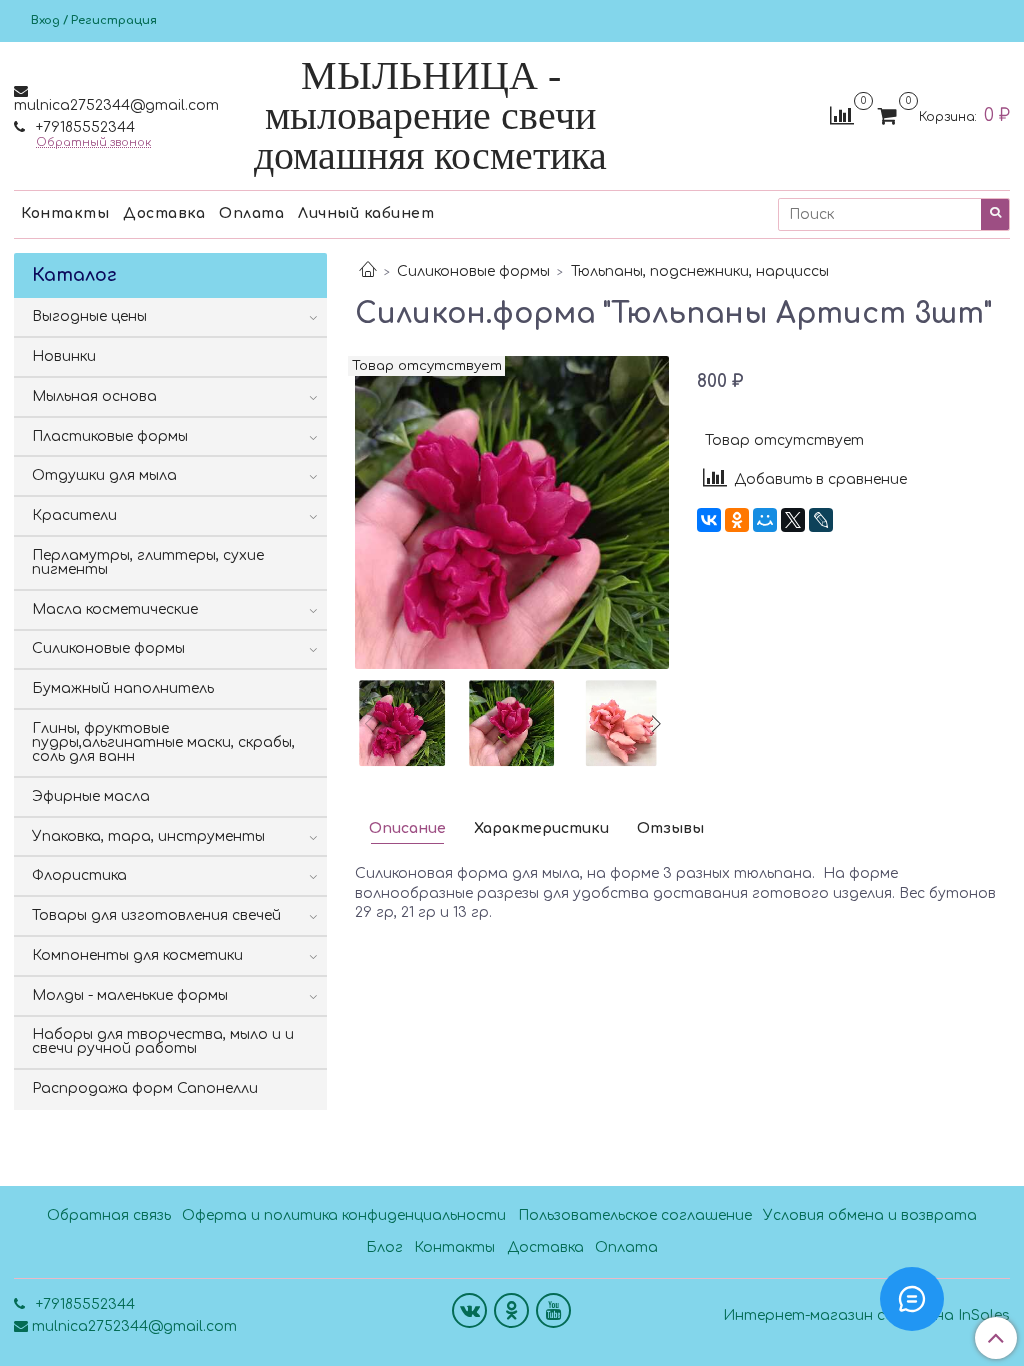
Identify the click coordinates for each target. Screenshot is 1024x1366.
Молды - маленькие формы (130, 995)
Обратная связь (109, 1215)
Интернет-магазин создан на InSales (866, 1316)
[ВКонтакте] (709, 520)
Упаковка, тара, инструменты (148, 836)
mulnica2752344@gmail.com (116, 105)
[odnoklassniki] (511, 1310)
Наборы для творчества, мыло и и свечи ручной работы (163, 1041)
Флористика (79, 875)
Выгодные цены (89, 316)
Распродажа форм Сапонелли (145, 1088)
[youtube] (553, 1310)
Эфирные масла (91, 796)
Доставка (164, 213)
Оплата (251, 213)
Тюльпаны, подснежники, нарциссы (700, 271)
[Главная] (368, 271)
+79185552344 (83, 127)
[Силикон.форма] (511, 511)
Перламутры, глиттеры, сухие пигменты (148, 562)
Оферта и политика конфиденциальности (344, 1215)
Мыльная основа (94, 396)
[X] (793, 520)
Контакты (65, 213)
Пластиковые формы (110, 436)
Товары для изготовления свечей (156, 915)
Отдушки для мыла (104, 475)
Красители (74, 515)
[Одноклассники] (737, 520)
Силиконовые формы (473, 271)
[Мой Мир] (765, 520)
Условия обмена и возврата (870, 1215)
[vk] (469, 1310)
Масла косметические (115, 609)
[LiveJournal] (821, 520)
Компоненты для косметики (137, 955)
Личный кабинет (366, 213)
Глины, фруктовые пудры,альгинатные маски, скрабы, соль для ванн (163, 742)
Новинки (64, 356)
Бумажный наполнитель (123, 688)
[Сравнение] (842, 115)
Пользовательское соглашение (635, 1215)
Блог (384, 1247)
